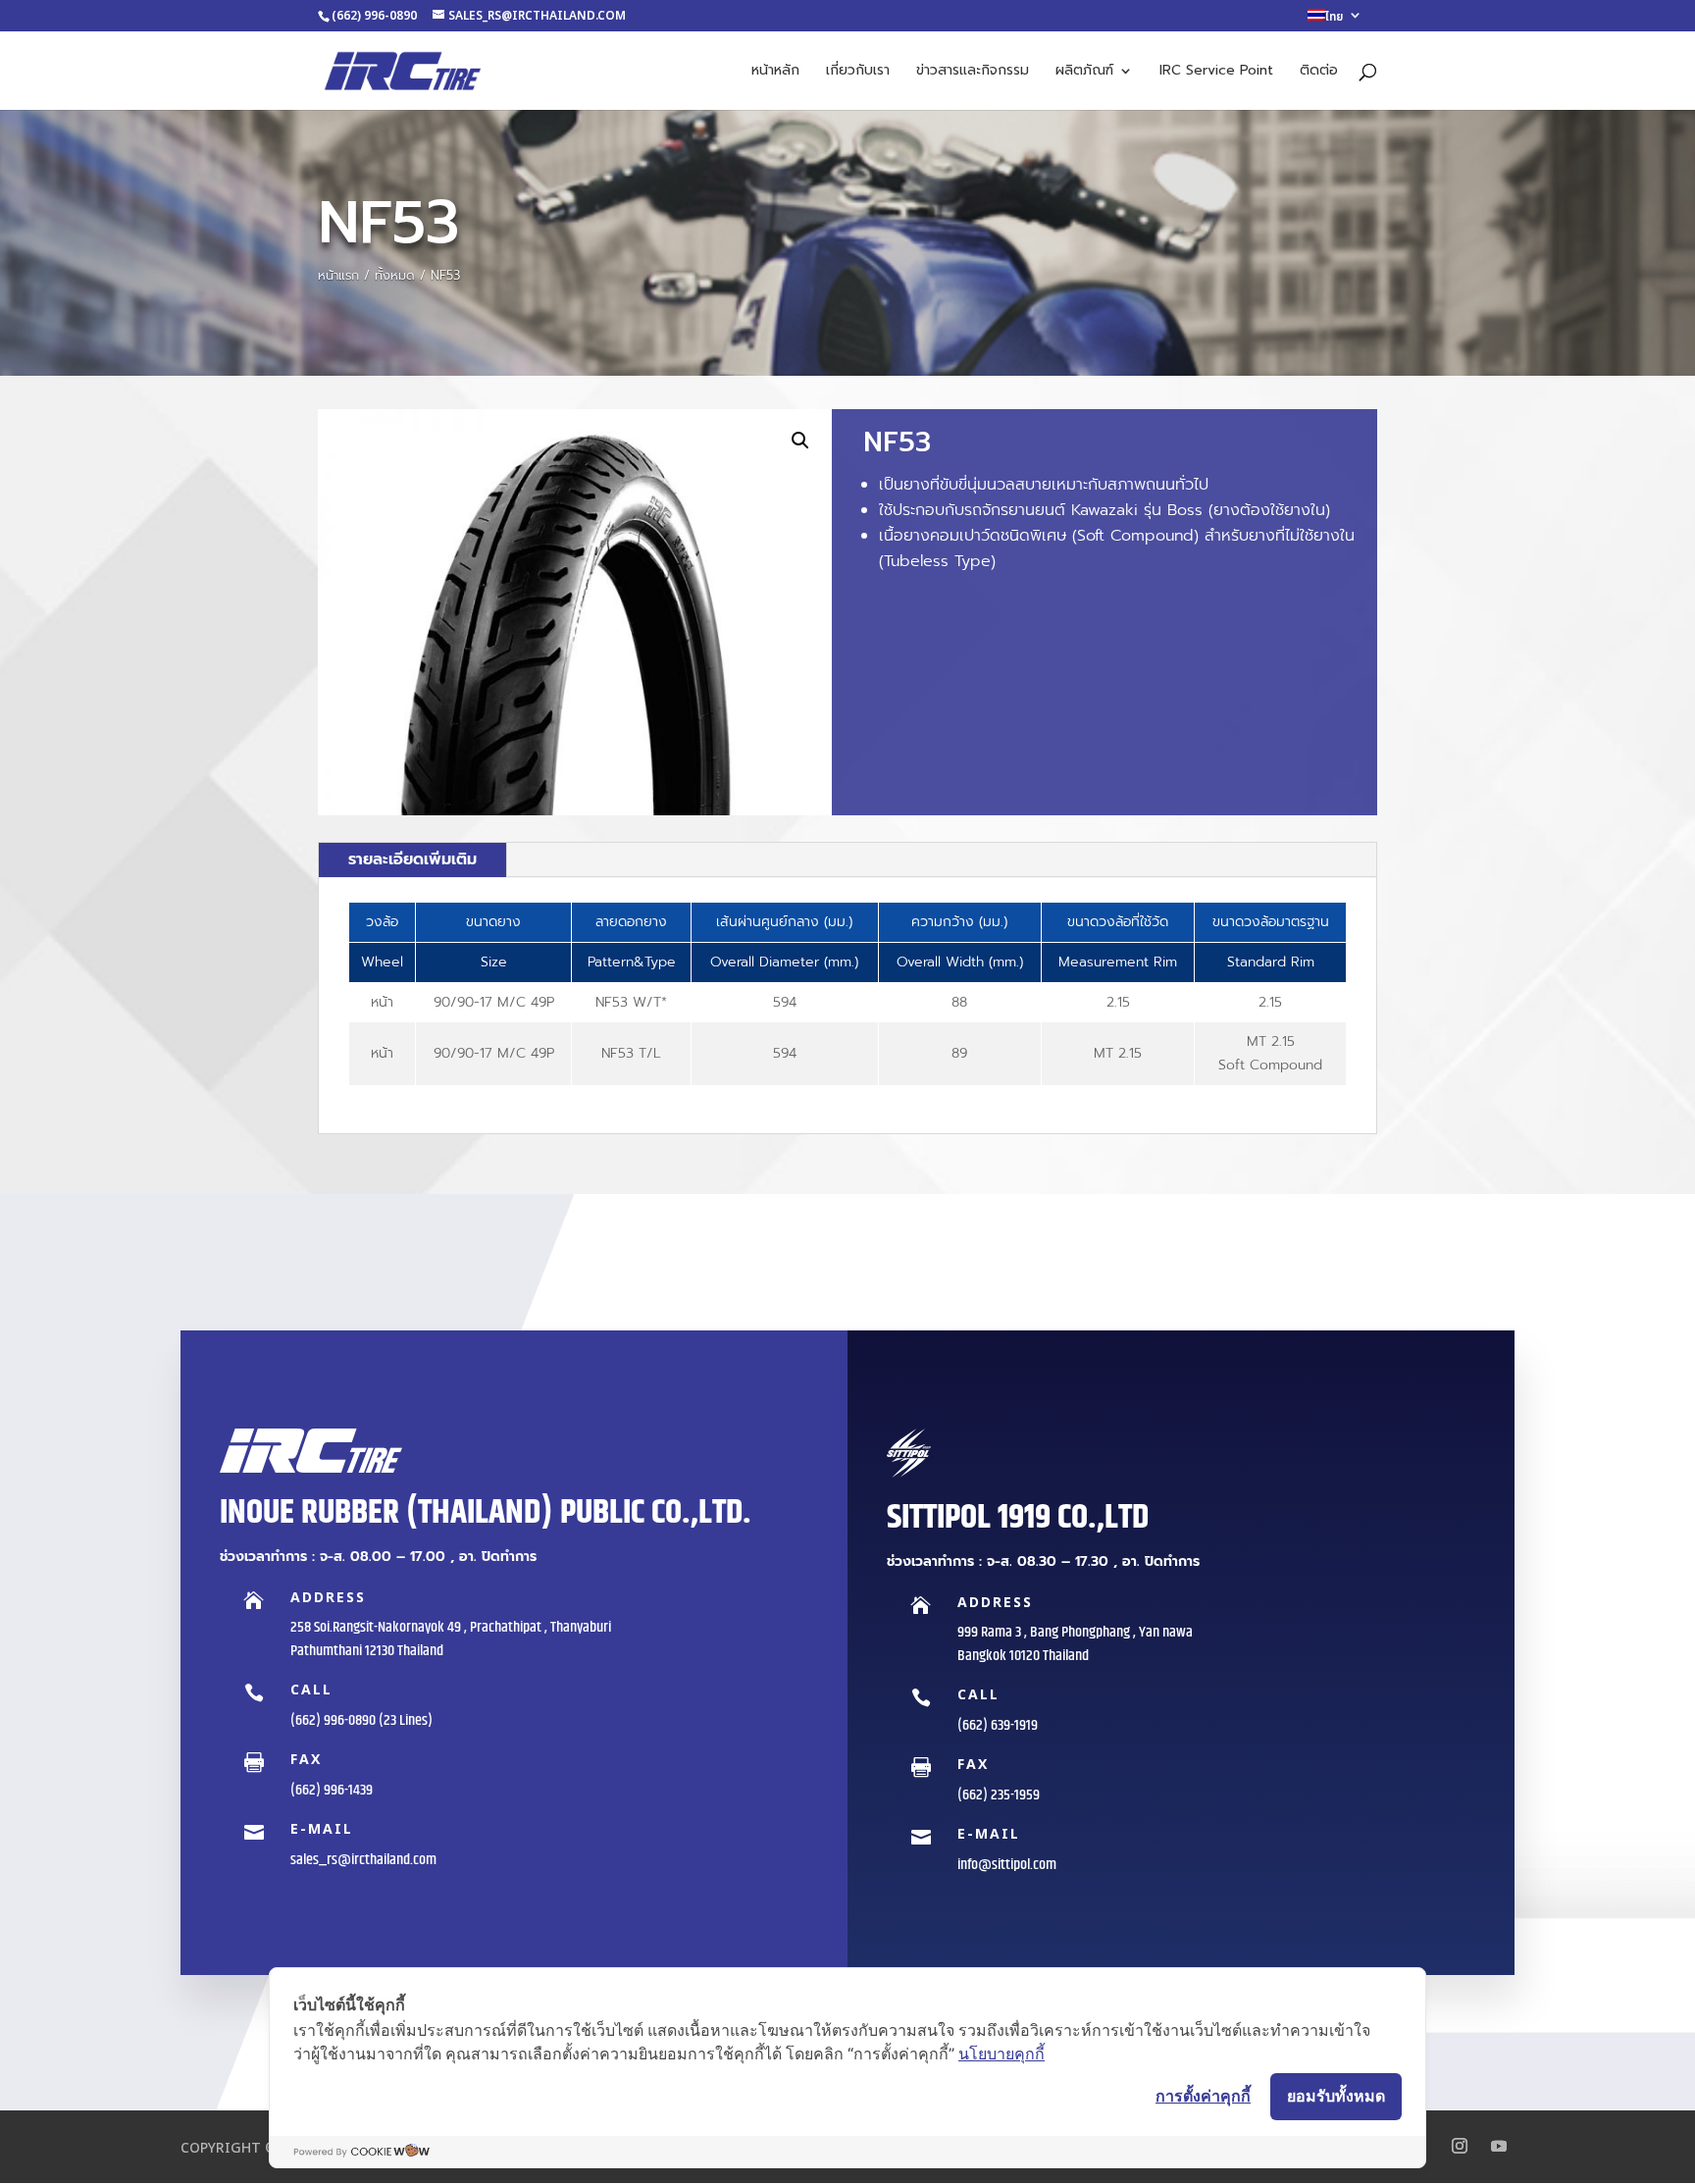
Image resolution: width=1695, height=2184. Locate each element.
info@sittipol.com (1007, 1865)
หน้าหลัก (775, 72)
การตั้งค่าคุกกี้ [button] (1203, 2096)
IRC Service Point (1216, 72)
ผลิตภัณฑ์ (1084, 72)
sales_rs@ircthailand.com (363, 1860)
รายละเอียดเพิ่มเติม (412, 859)
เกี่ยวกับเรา (858, 72)
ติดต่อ (1319, 72)
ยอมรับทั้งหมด (1336, 2096)
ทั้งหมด (395, 275)
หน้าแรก (338, 275)
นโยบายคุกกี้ (1002, 2054)
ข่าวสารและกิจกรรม (973, 72)
